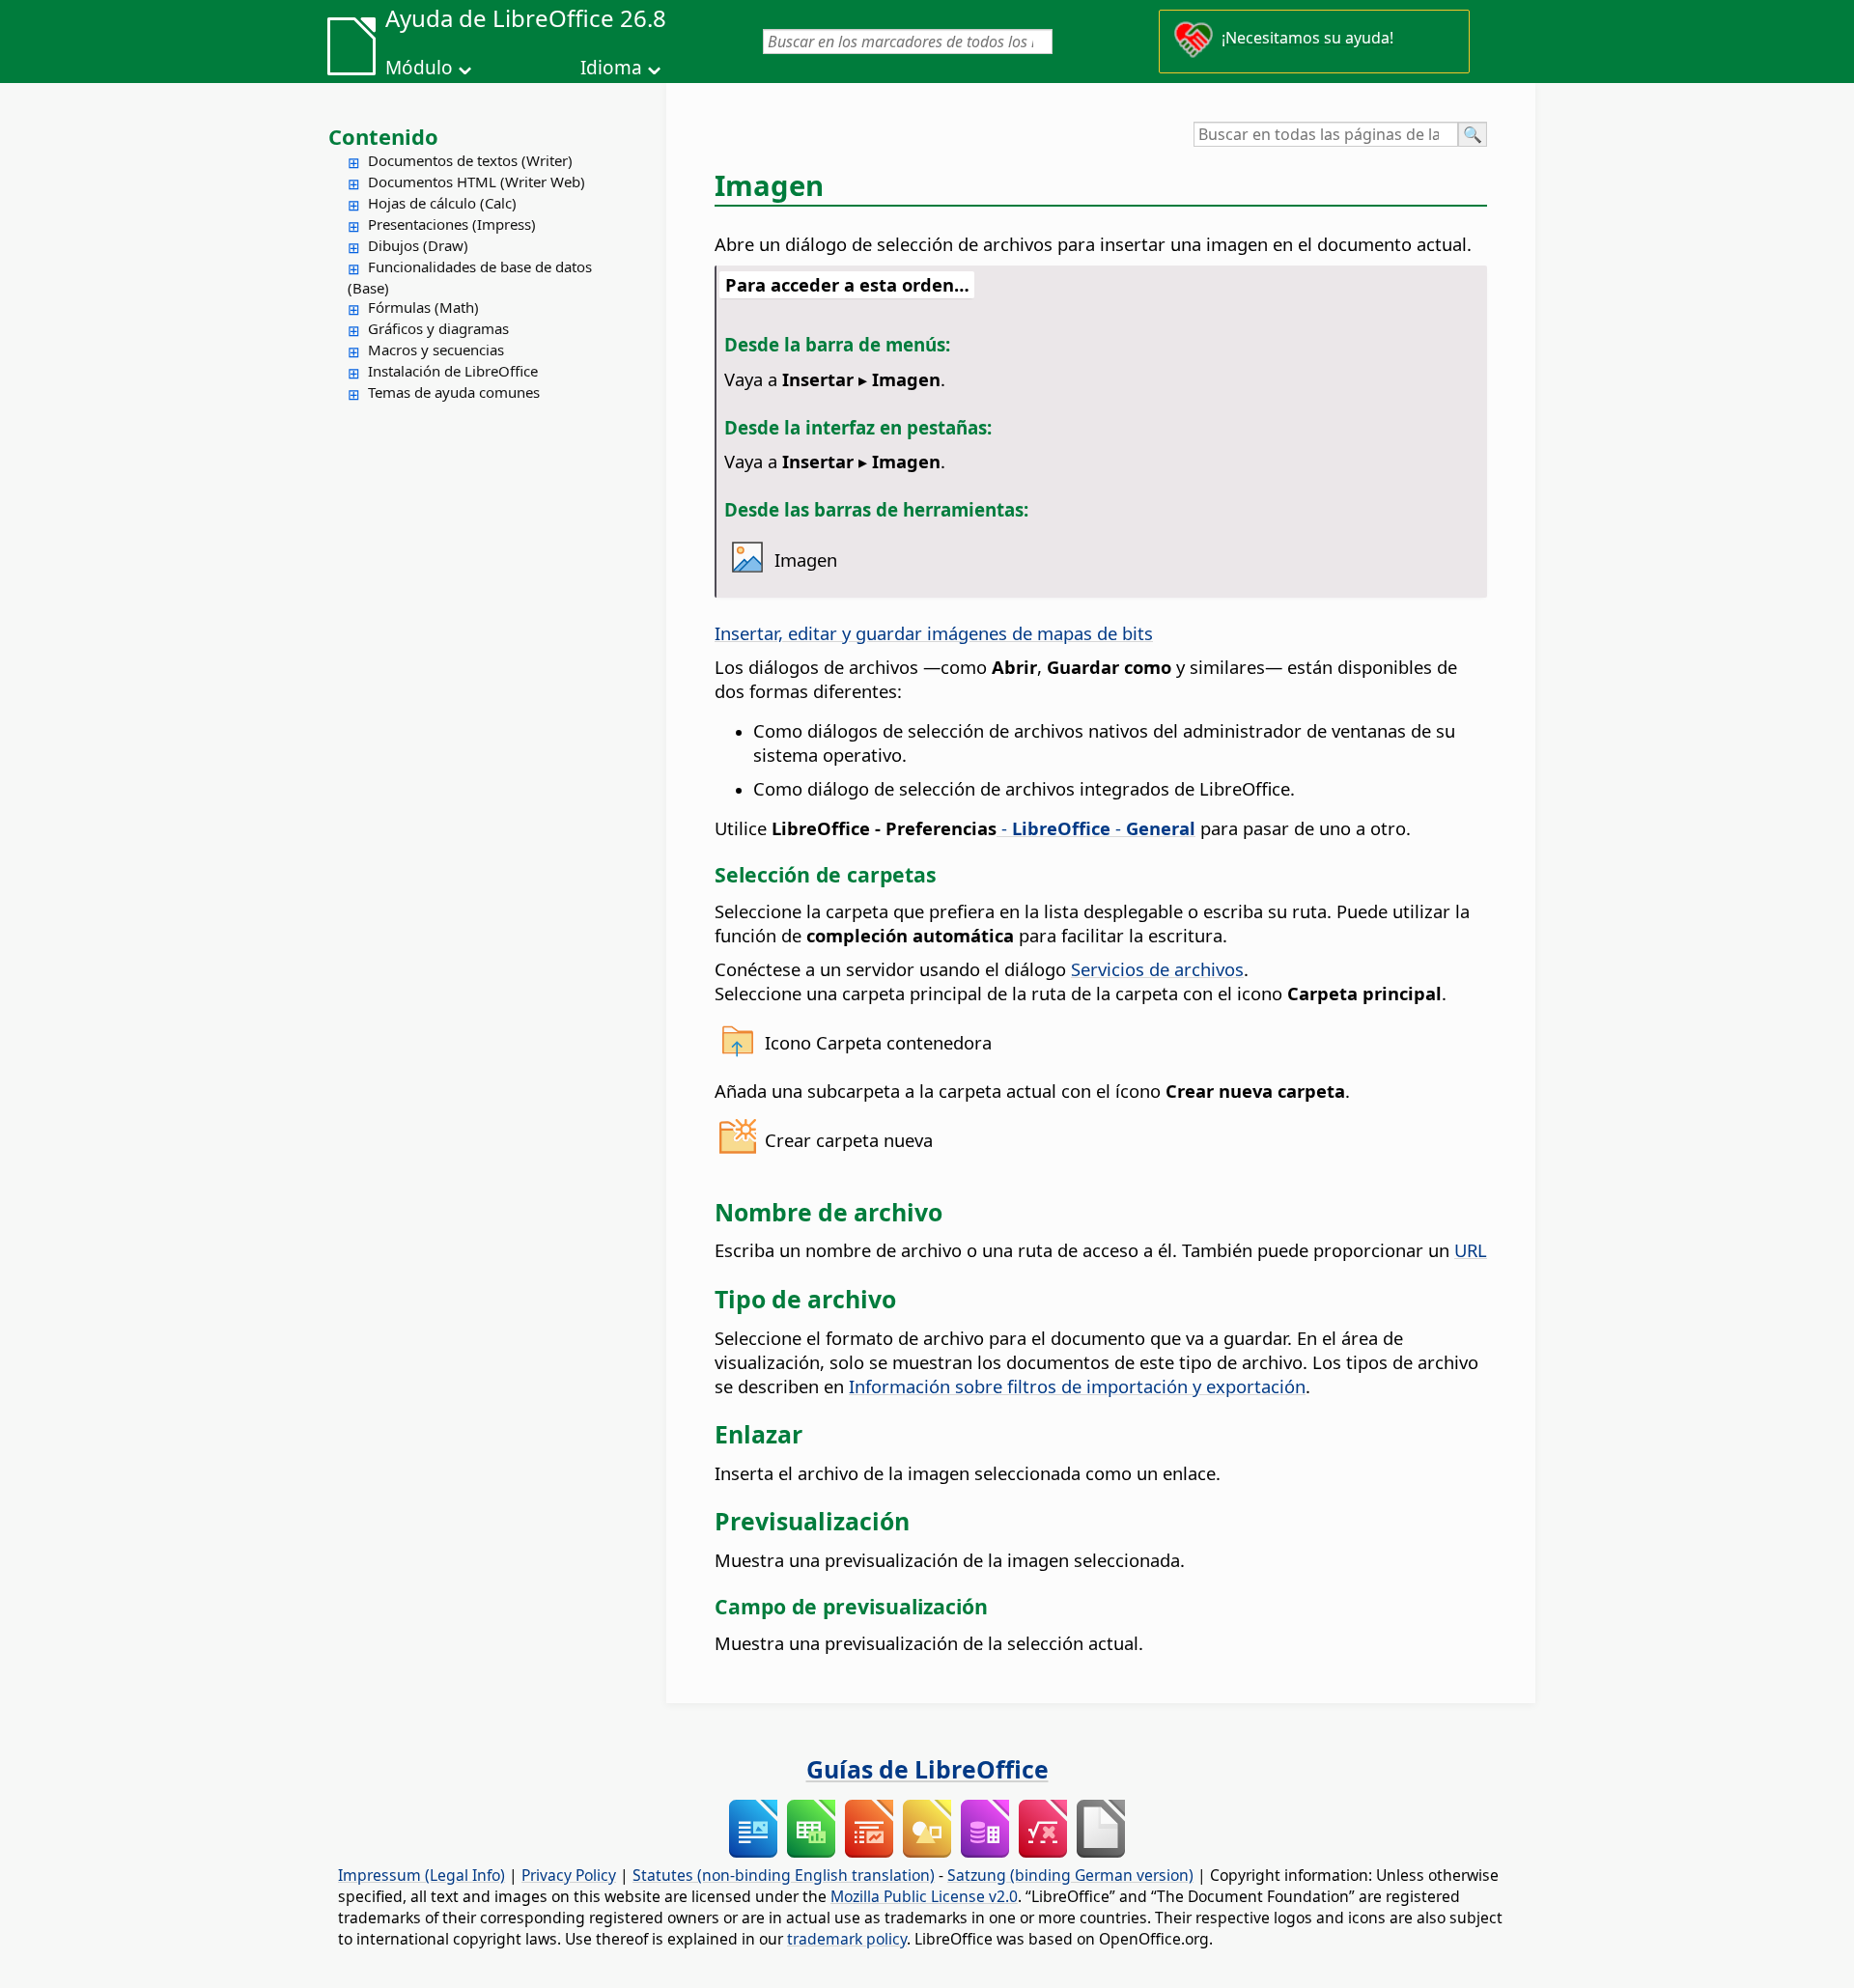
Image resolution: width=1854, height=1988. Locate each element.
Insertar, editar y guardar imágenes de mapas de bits (934, 633)
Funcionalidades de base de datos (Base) (470, 277)
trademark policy (847, 1939)
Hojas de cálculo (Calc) (442, 203)
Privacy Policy (569, 1875)
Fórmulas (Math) (423, 307)
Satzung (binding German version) (1070, 1875)
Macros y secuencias (436, 350)
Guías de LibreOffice (927, 1769)
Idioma (611, 68)
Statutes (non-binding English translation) (784, 1875)
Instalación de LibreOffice (453, 371)
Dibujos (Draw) (418, 245)
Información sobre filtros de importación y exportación (1077, 1386)
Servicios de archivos (1157, 969)
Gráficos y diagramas (438, 328)
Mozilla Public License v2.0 (924, 1896)
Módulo (419, 68)
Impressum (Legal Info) (421, 1875)
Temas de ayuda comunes (454, 392)
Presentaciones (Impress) (452, 224)
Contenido (383, 136)
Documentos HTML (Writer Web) (477, 182)
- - (1096, 828)
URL (1471, 1250)
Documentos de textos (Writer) (470, 160)
